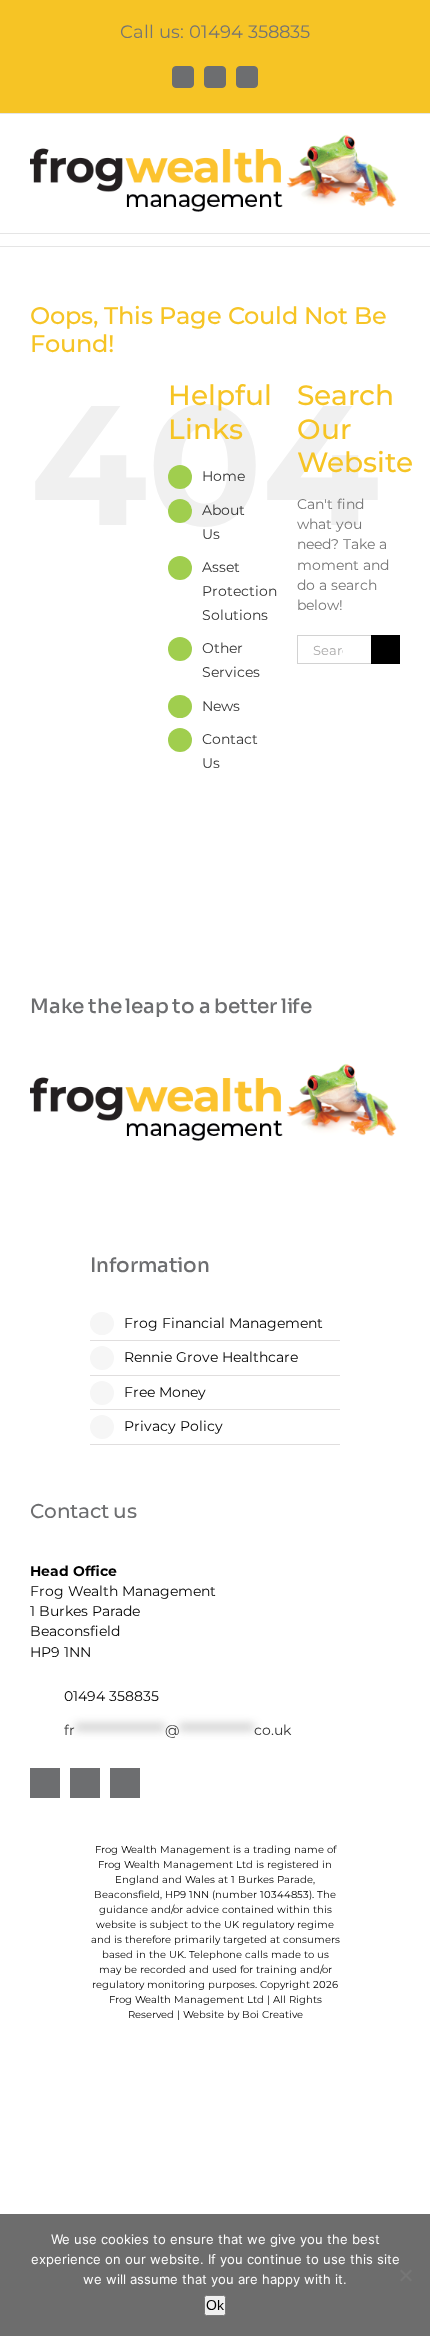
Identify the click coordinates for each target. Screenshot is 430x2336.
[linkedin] (85, 1783)
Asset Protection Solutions (239, 591)
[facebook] (45, 1783)
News (221, 706)
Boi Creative (272, 2014)
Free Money (165, 1392)
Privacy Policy (173, 1426)
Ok (215, 2305)
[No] (405, 2275)
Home (223, 476)
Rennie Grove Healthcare (211, 1357)
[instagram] (125, 1783)
